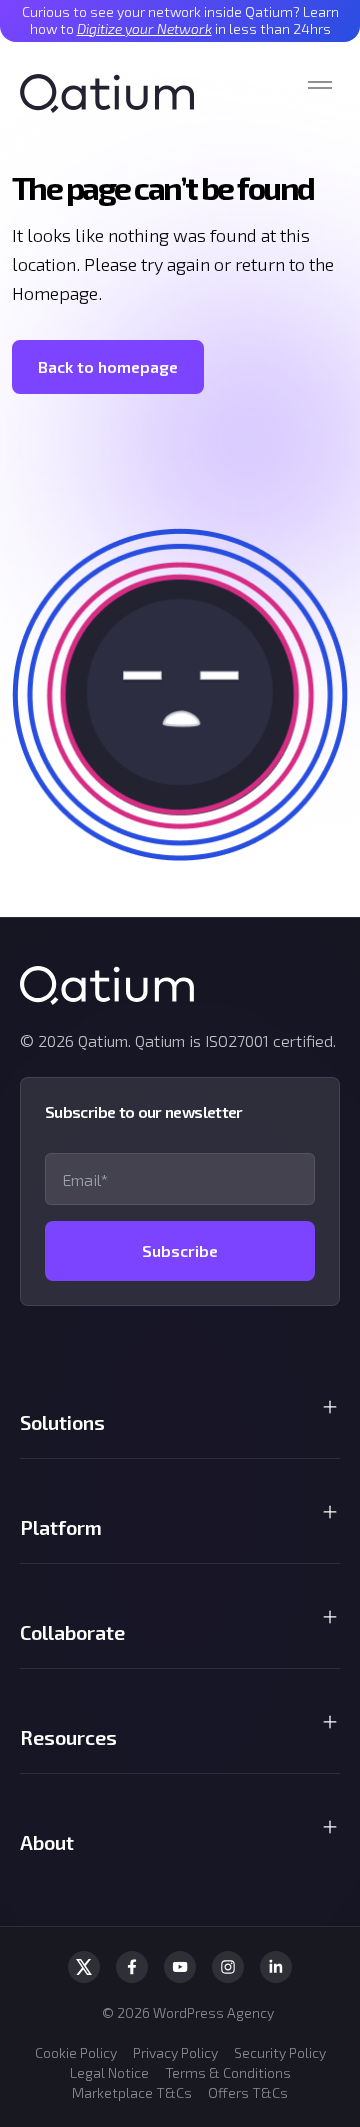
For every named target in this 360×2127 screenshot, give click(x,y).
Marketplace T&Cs (132, 2092)
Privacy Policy (175, 2052)
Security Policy (280, 2052)
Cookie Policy (76, 2052)
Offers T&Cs (248, 2092)
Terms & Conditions (228, 2072)
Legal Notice (109, 2072)
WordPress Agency (213, 2012)
